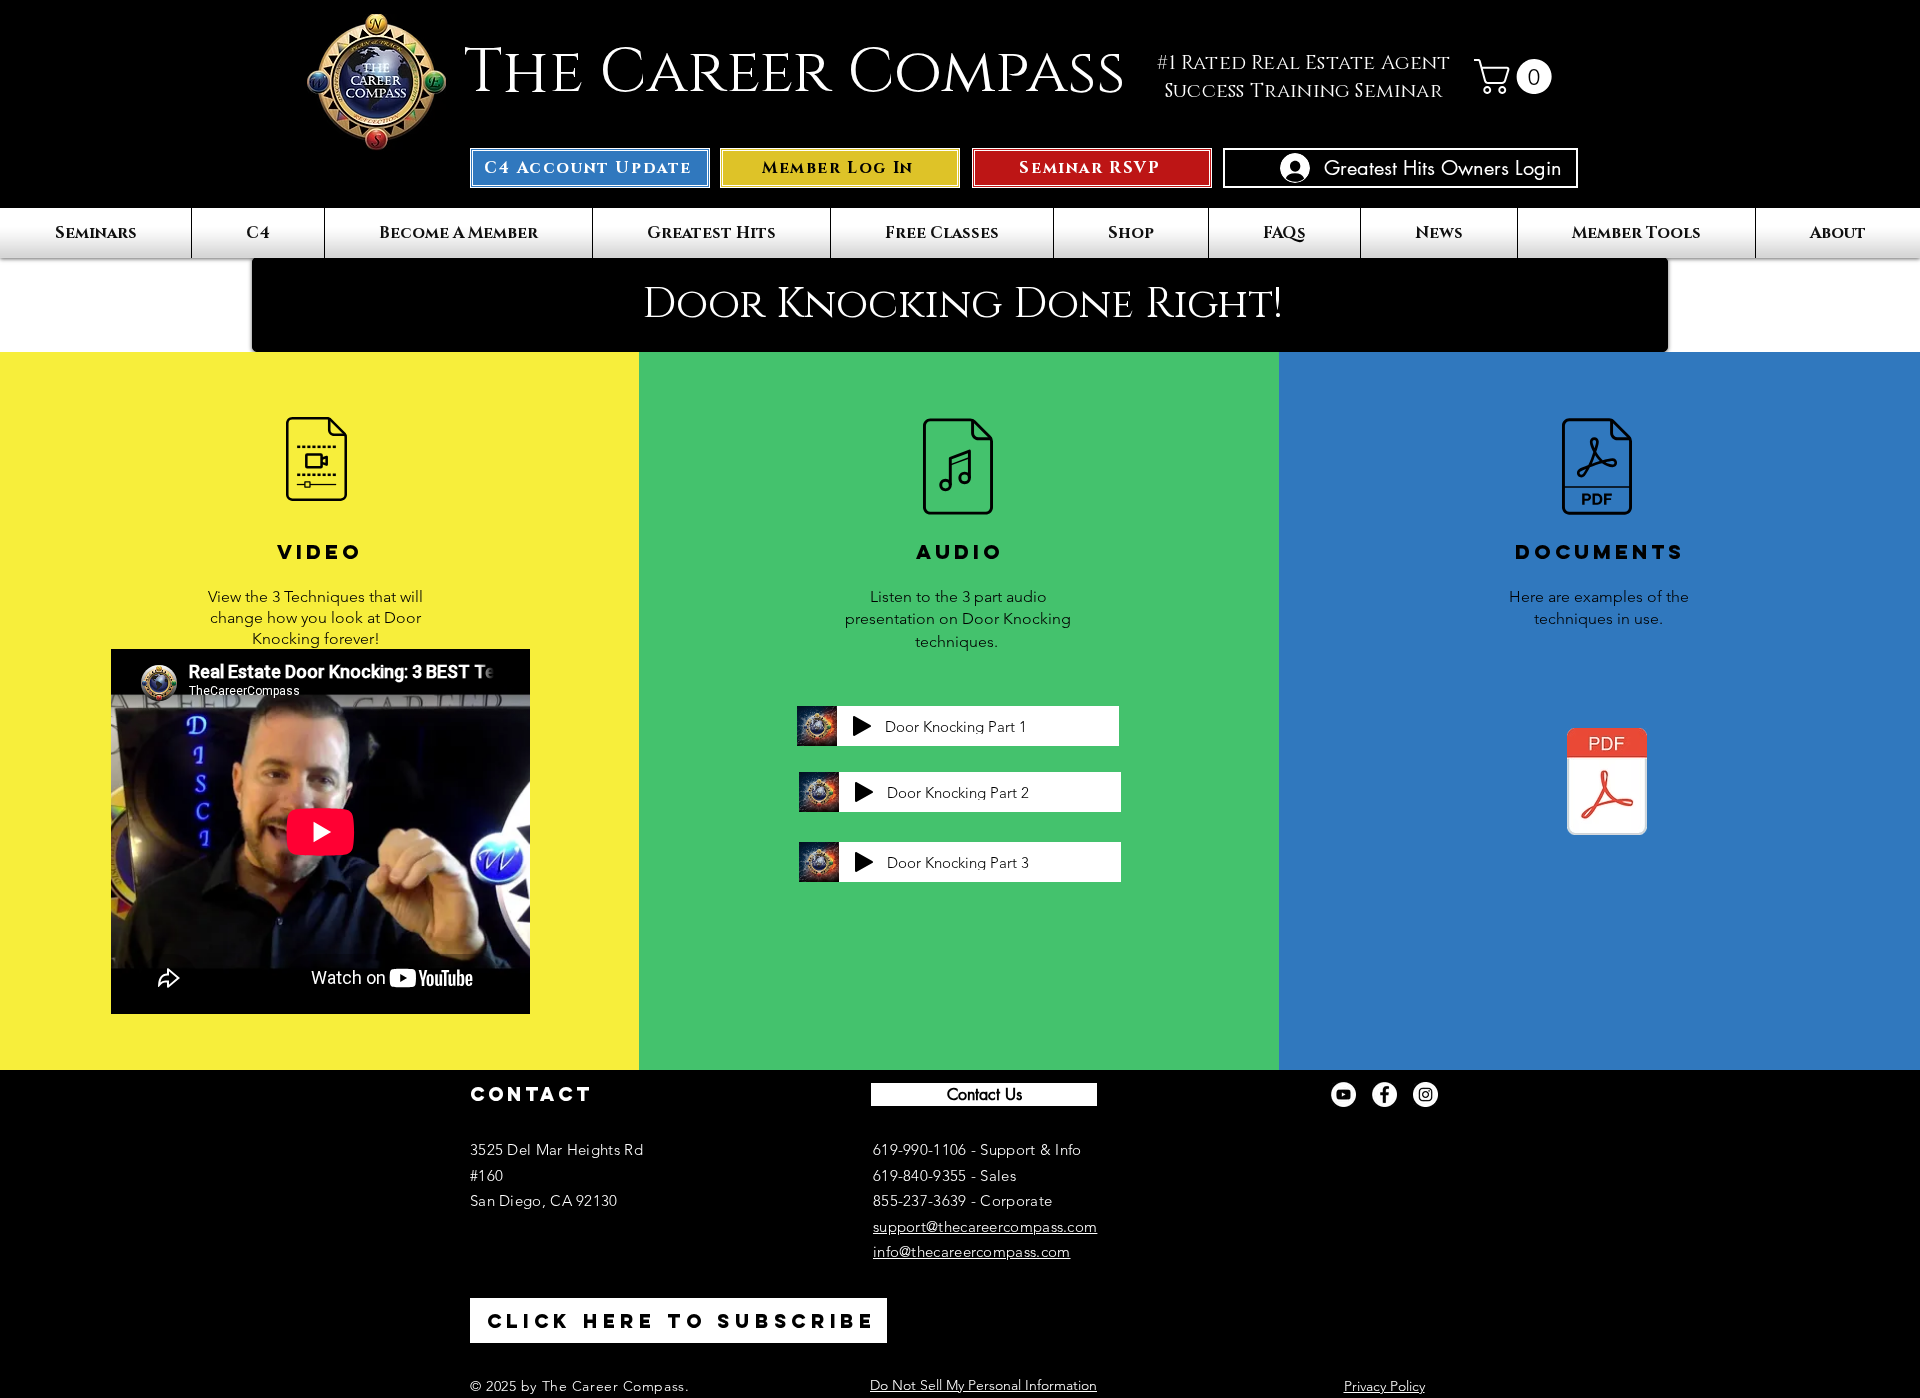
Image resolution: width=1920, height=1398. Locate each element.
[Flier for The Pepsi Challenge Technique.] (1607, 784)
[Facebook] (1384, 1094)
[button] (1517, 76)
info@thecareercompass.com (972, 1251)
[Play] (862, 726)
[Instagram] (1425, 1094)
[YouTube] (1343, 1094)
